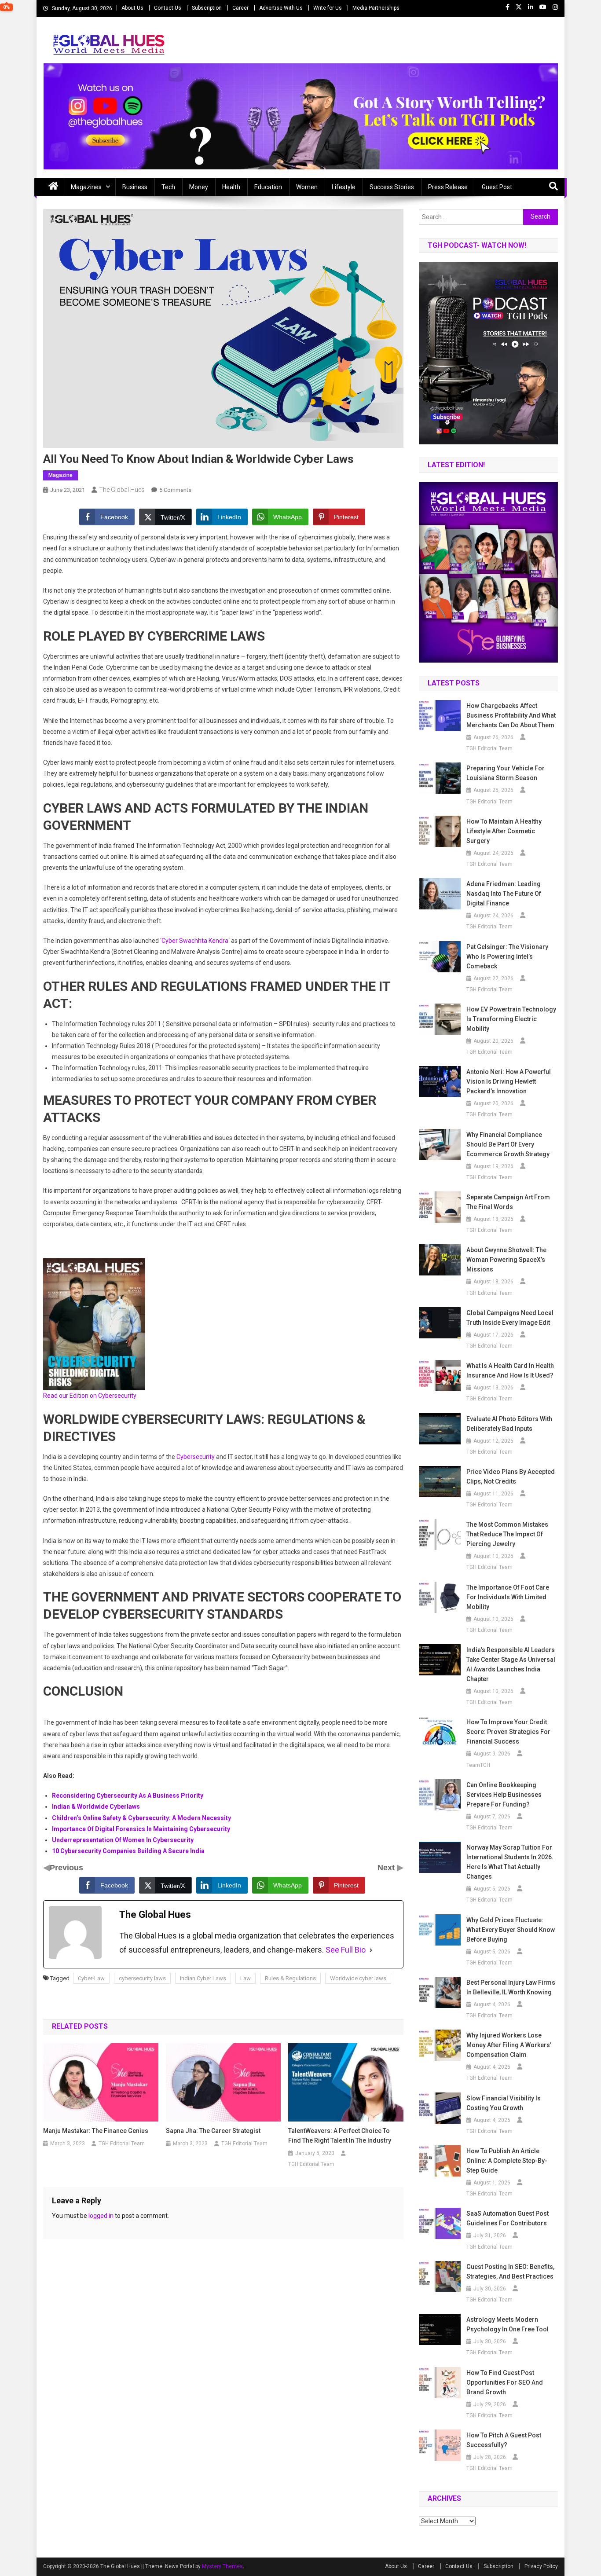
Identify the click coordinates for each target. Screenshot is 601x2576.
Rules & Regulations (290, 1978)
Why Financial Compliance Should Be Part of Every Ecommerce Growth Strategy (508, 1144)
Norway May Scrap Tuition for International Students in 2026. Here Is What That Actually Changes (510, 1862)
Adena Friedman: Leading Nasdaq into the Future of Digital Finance (504, 894)
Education (268, 187)
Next (387, 1868)
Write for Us (328, 8)
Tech (168, 187)
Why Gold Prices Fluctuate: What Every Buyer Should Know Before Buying (511, 1930)
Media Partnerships (376, 8)
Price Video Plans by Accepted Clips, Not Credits (511, 1477)
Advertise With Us (281, 8)
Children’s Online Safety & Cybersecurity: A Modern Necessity (141, 1818)
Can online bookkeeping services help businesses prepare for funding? (504, 1795)
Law (246, 1978)
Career (240, 8)
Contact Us (168, 8)
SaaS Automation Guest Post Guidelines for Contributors (508, 2218)
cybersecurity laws (142, 1978)
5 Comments (175, 490)
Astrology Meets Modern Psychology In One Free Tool (508, 2324)
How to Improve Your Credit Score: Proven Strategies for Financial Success (508, 1732)
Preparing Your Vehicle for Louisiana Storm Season (506, 773)
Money (199, 187)
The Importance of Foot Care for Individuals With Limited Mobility (508, 1597)
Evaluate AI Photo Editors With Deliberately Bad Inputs (509, 1424)
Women (307, 187)
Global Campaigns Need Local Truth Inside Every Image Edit (510, 1318)
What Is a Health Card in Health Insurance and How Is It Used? (510, 1370)
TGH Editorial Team (122, 2144)
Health (231, 187)
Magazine (60, 475)
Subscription (207, 8)
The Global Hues (122, 490)
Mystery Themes (222, 2566)
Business (135, 187)
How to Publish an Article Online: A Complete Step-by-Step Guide (507, 2161)
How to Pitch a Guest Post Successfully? (504, 2440)
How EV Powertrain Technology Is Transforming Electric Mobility (511, 1019)
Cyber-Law (91, 1978)
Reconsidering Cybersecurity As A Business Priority (128, 1796)
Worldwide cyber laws (358, 1978)
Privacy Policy (541, 2566)
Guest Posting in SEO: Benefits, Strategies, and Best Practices (510, 2272)
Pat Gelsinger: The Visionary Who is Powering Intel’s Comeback (507, 956)
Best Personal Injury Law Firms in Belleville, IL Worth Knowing (511, 1987)
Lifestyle (344, 187)
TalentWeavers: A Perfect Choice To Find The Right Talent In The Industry (340, 2136)
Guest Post (497, 187)
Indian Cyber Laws (203, 1978)
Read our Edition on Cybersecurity (90, 1396)
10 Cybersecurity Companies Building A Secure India (128, 1851)
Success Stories (392, 187)
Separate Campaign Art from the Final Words (508, 1202)
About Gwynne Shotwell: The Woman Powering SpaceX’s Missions (506, 1260)
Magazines (86, 187)
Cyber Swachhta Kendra (195, 941)
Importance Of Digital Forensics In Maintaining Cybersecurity (141, 1829)
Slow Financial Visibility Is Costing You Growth (504, 2103)
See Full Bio (346, 1950)
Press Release (448, 187)
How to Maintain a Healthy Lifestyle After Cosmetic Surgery (504, 831)
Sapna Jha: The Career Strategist (213, 2131)
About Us (132, 8)
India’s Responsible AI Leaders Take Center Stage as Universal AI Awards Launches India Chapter (511, 1664)
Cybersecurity (196, 1457)
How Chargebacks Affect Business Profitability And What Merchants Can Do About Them (511, 715)
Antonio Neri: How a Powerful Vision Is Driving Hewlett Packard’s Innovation (509, 1081)
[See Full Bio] (371, 1950)
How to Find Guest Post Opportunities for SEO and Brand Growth (505, 2382)
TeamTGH (478, 1765)
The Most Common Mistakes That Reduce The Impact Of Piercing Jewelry (507, 1534)
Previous (66, 1868)
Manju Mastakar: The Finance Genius (96, 2131)
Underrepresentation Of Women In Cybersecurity (123, 1840)
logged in (101, 2216)
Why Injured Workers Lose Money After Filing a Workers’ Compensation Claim (509, 2045)
